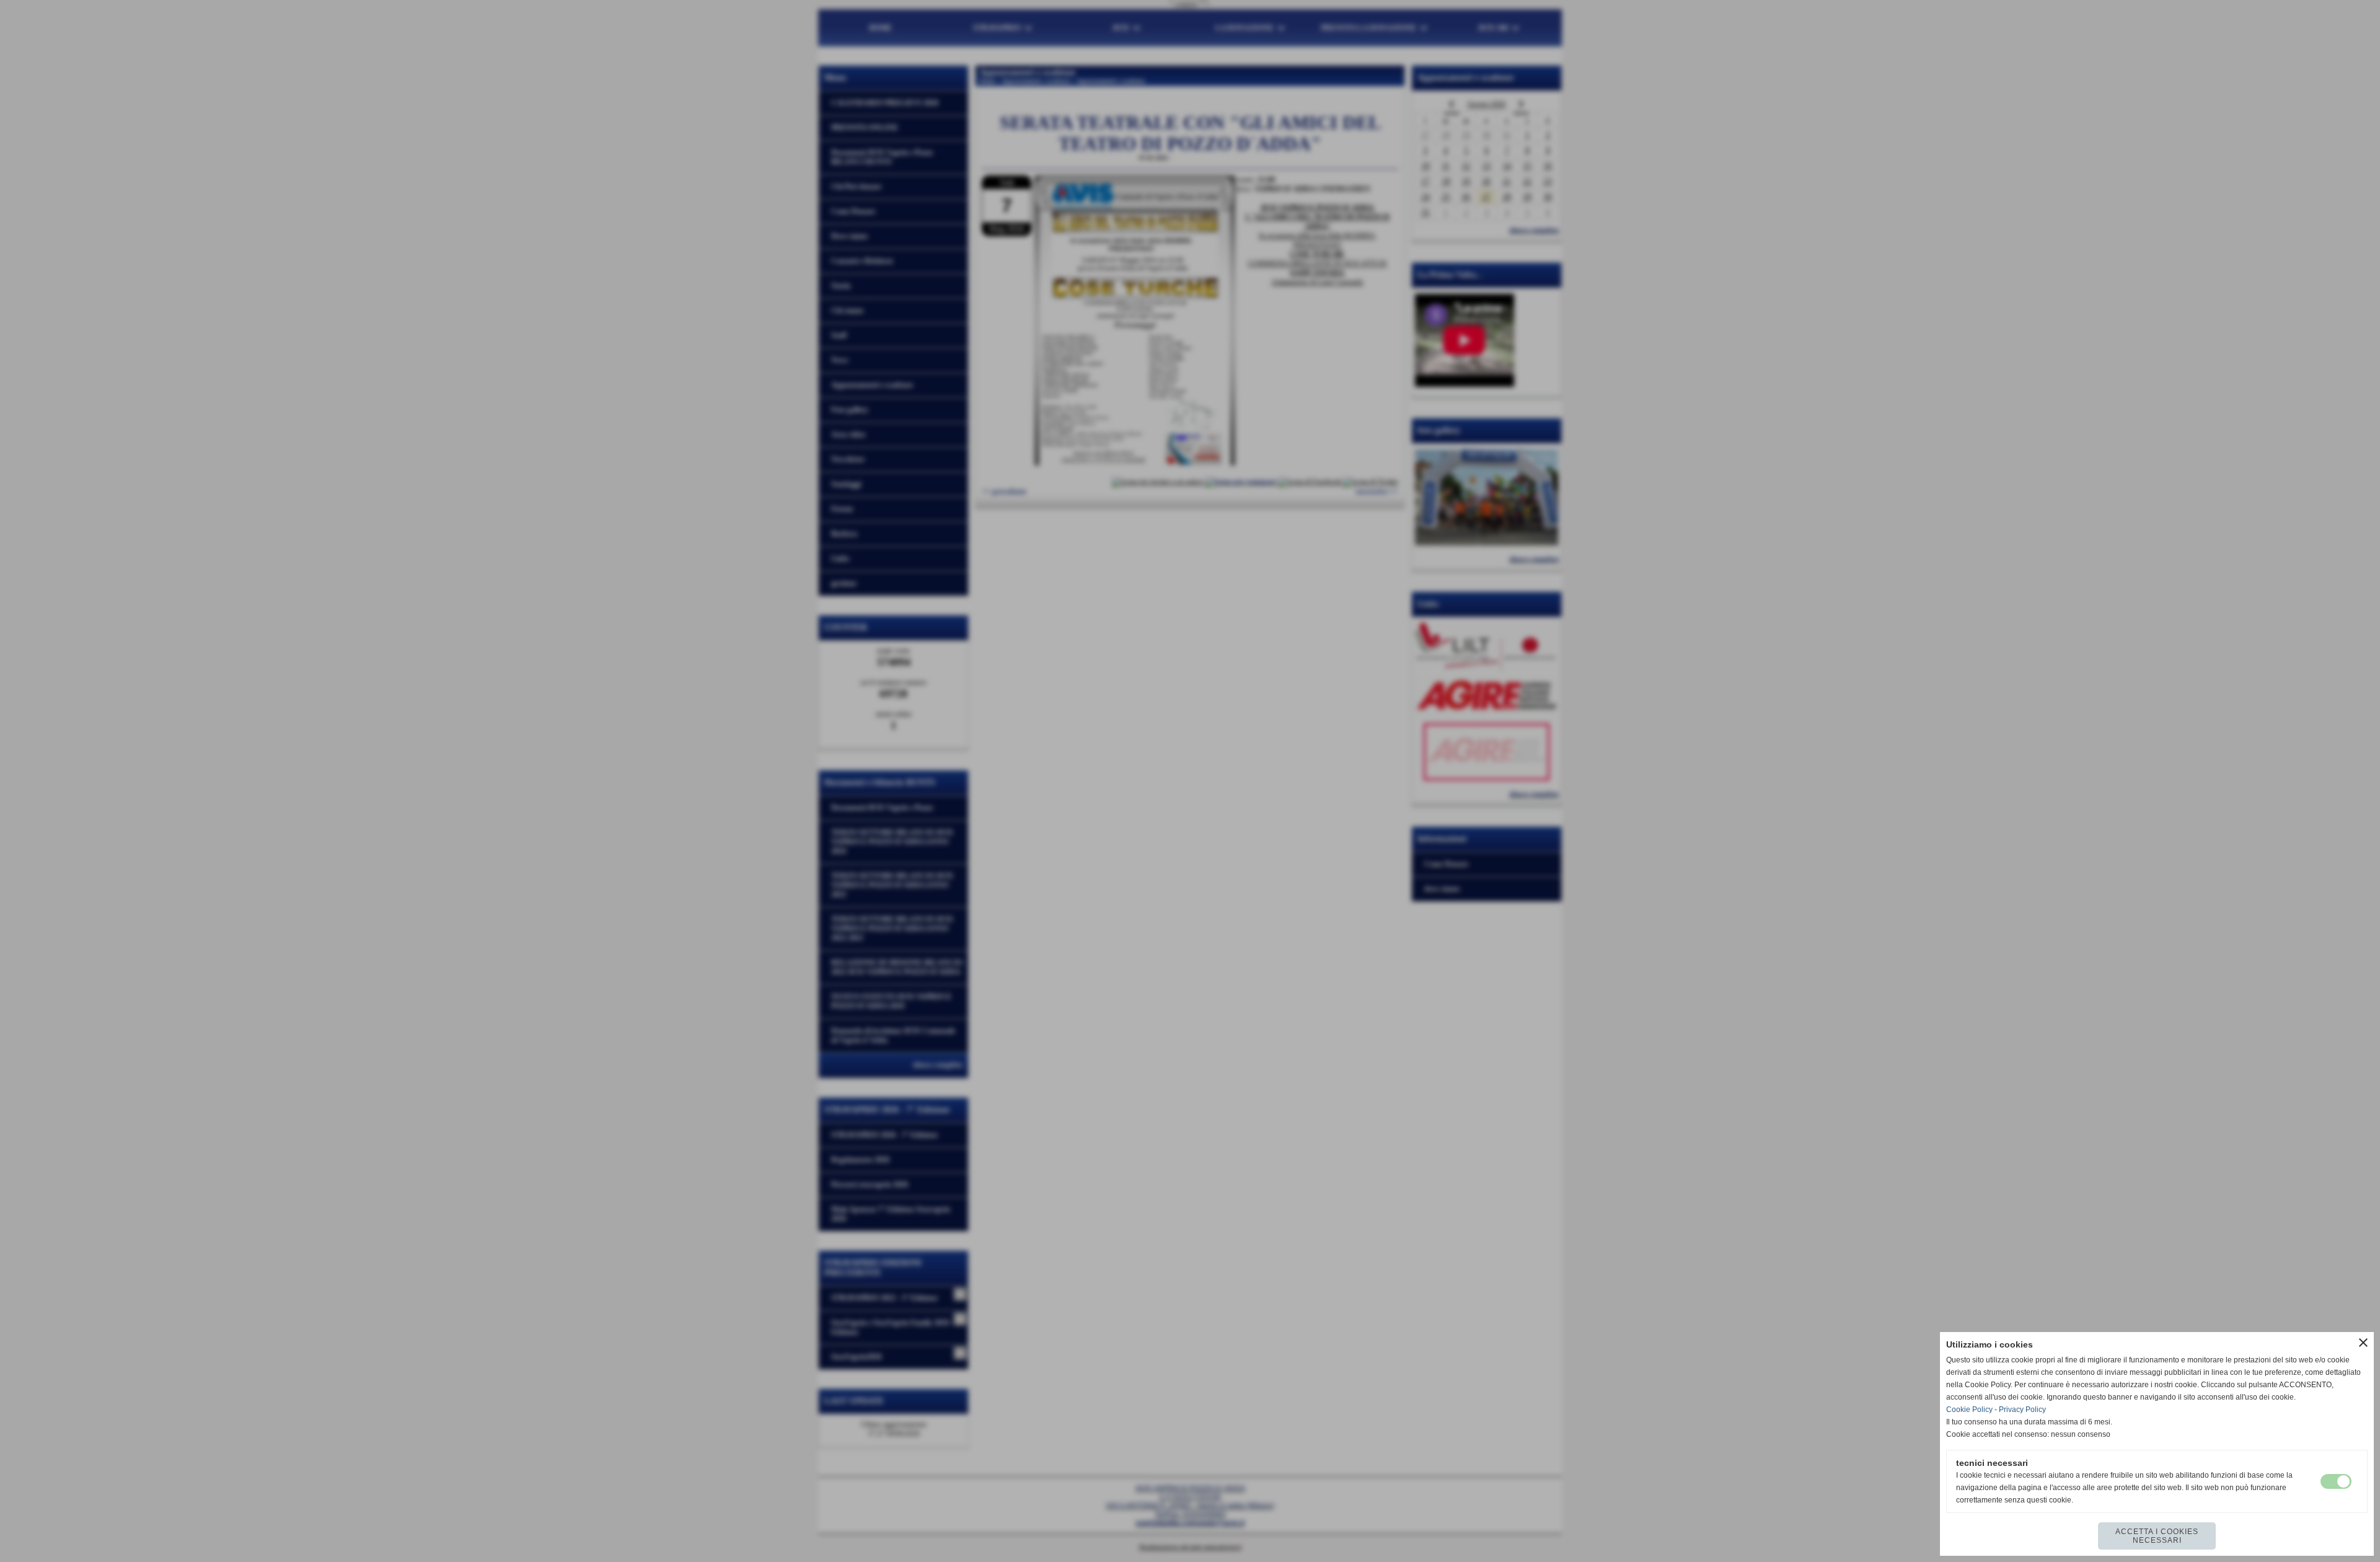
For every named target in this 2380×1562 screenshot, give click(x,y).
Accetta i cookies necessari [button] (2157, 1536)
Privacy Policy (2022, 1410)
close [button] (2363, 1343)
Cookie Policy (1969, 1410)
